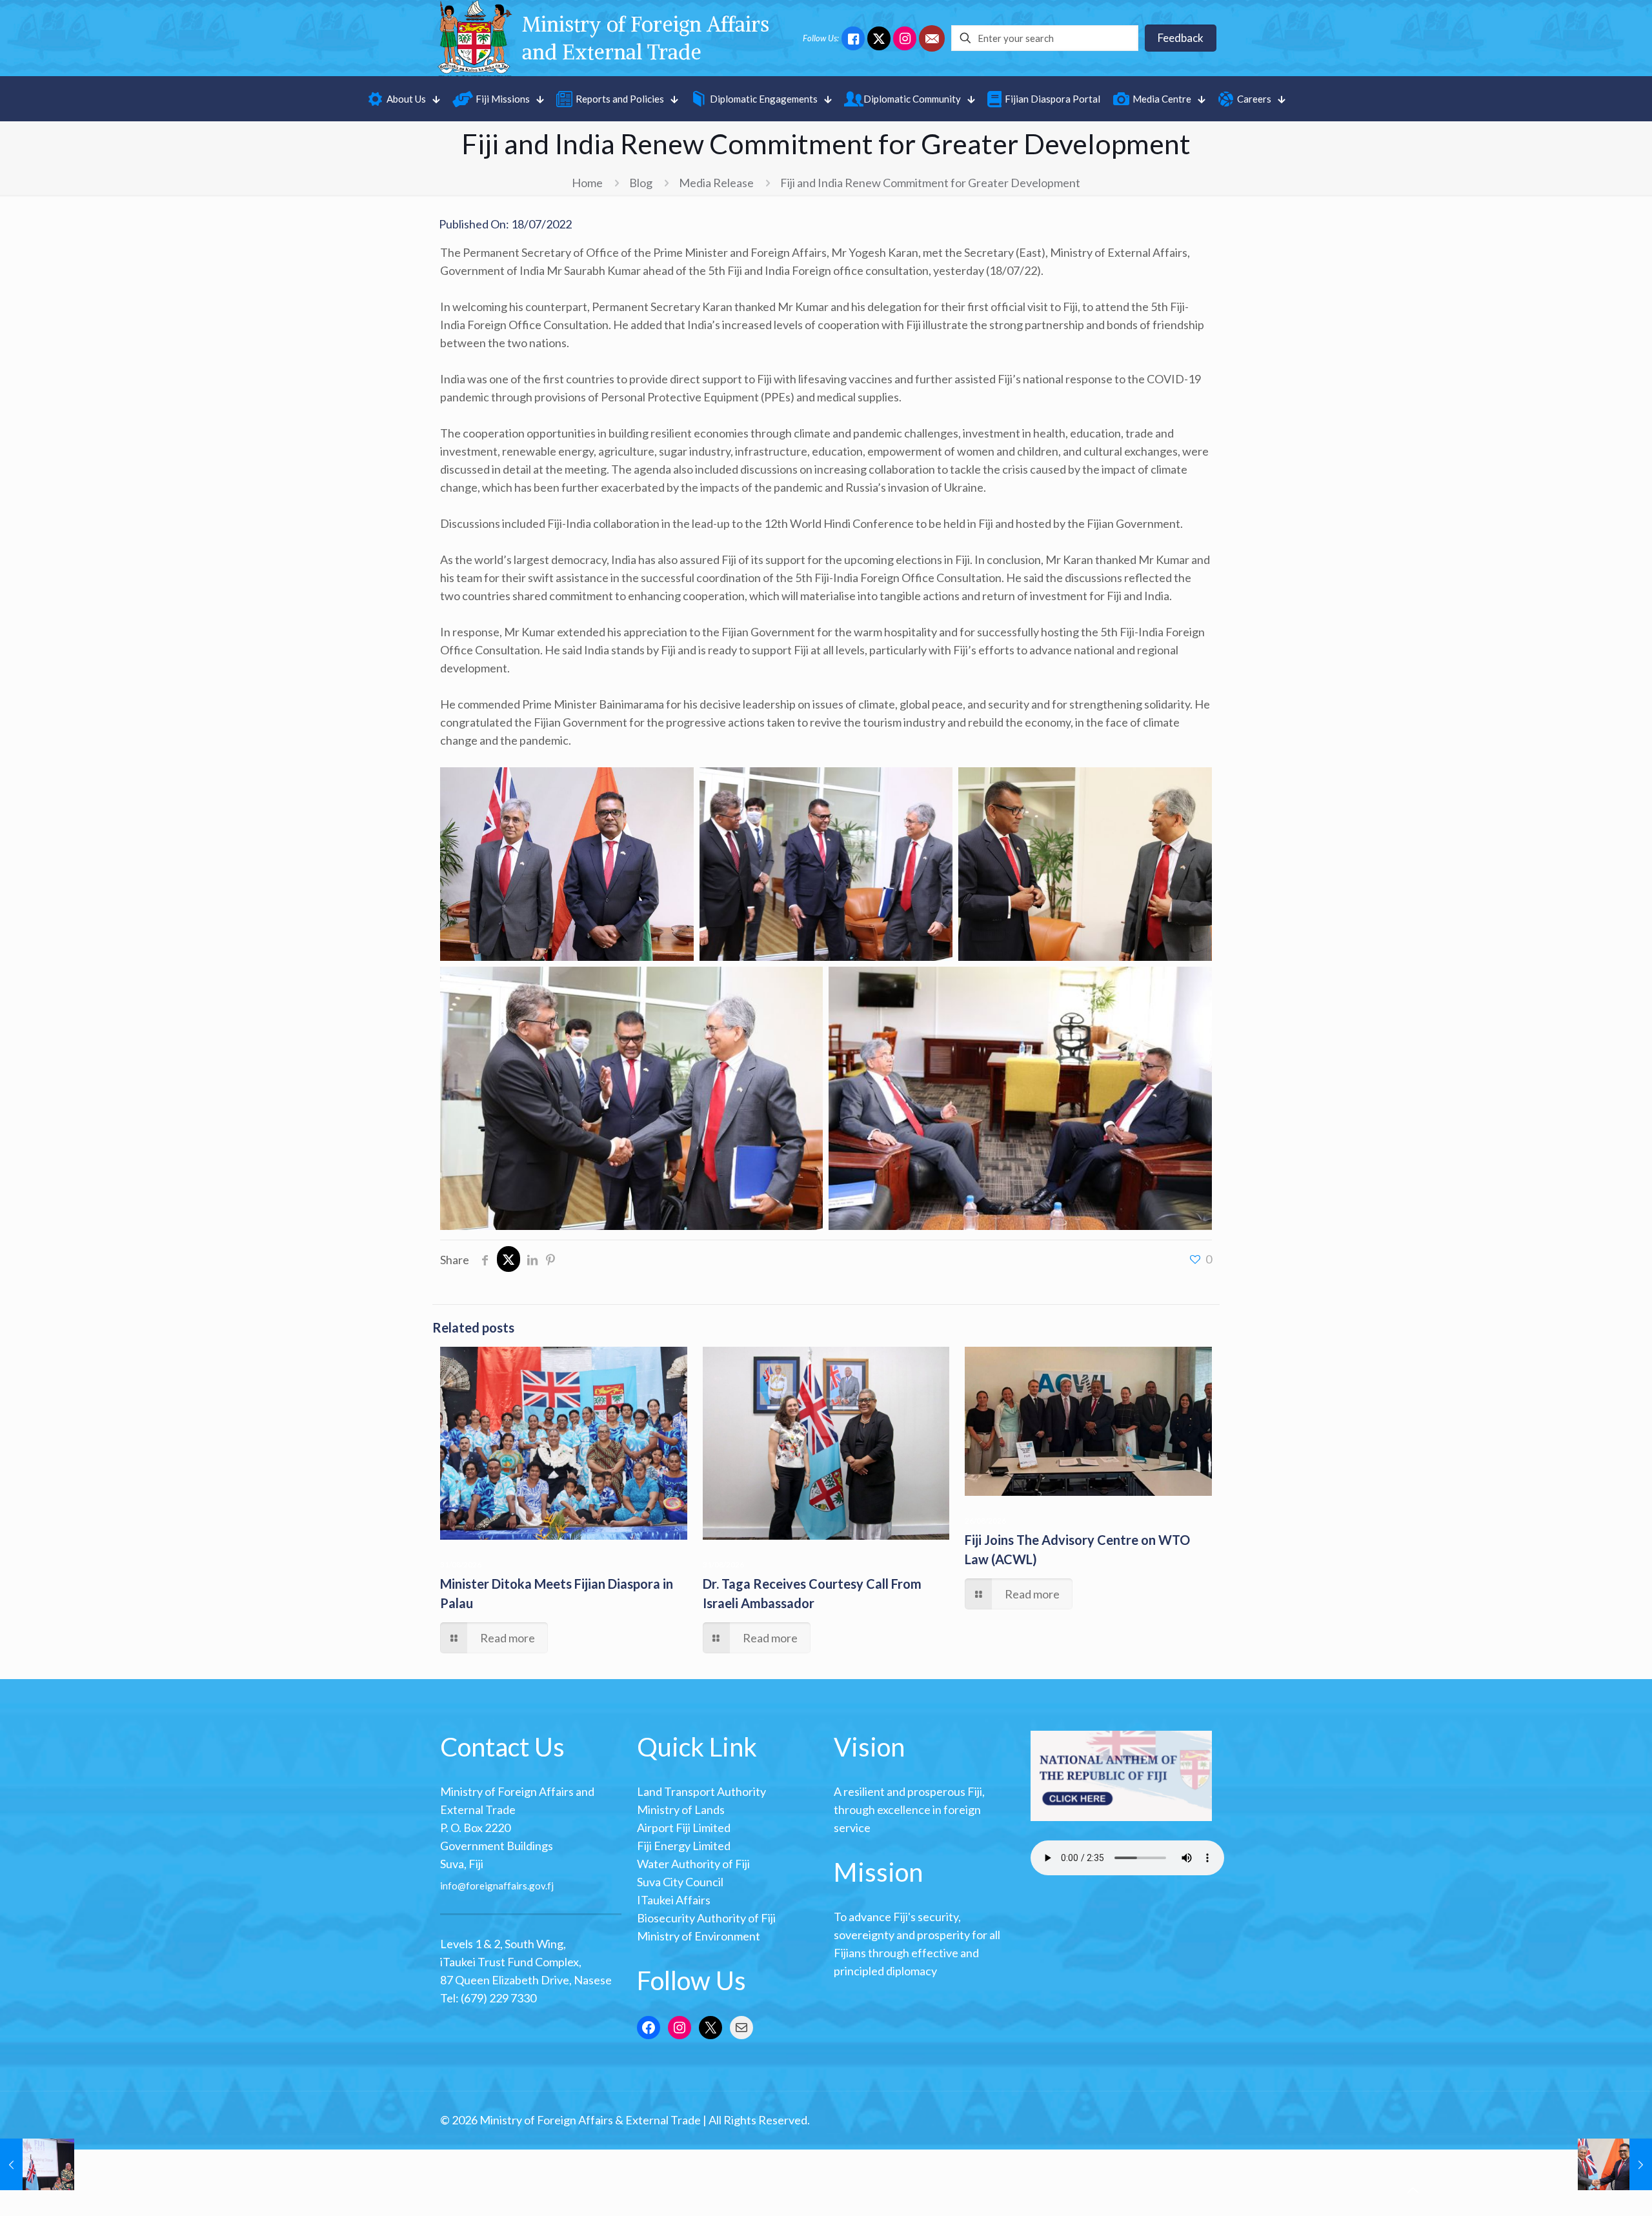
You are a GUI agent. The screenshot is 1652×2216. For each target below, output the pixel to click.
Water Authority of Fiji (693, 1864)
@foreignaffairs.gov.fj (506, 1885)
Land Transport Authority (701, 1791)
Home (587, 183)
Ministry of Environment (699, 1936)
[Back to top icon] (1413, 2190)
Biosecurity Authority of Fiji (706, 1918)
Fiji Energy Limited (684, 1846)
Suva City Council (680, 1882)
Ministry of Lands (681, 1809)
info (449, 1885)
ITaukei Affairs (674, 1900)
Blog (641, 183)
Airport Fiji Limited (684, 1828)
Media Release (716, 183)
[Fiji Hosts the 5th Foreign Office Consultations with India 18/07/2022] (1615, 2164)
